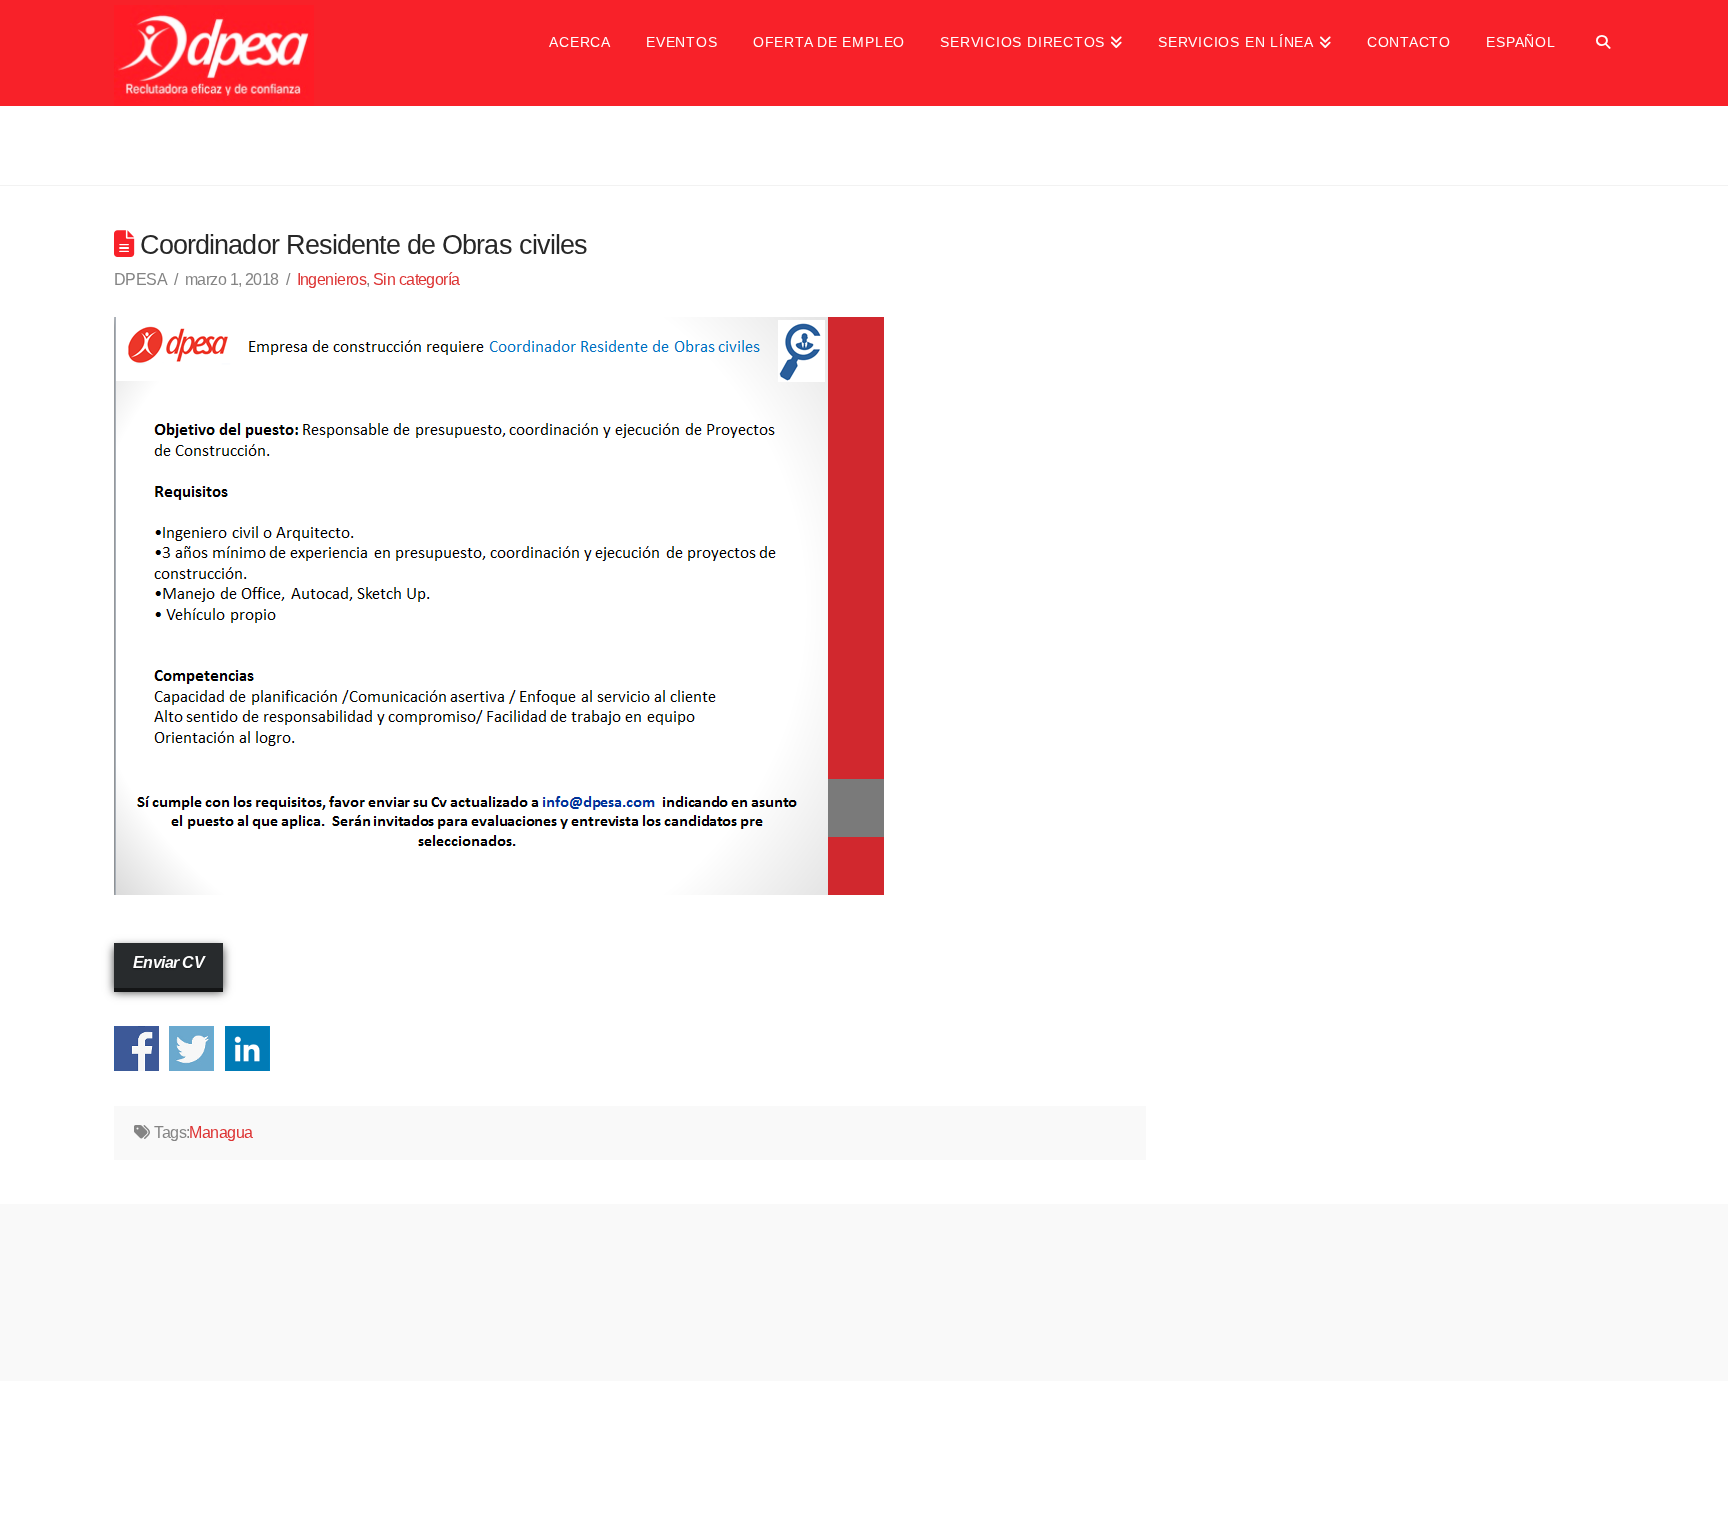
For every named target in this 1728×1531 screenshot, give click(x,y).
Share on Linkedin (247, 1048)
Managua (220, 1132)
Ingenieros (331, 279)
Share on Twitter (191, 1048)
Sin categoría (416, 279)
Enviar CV (168, 962)
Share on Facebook (136, 1048)
